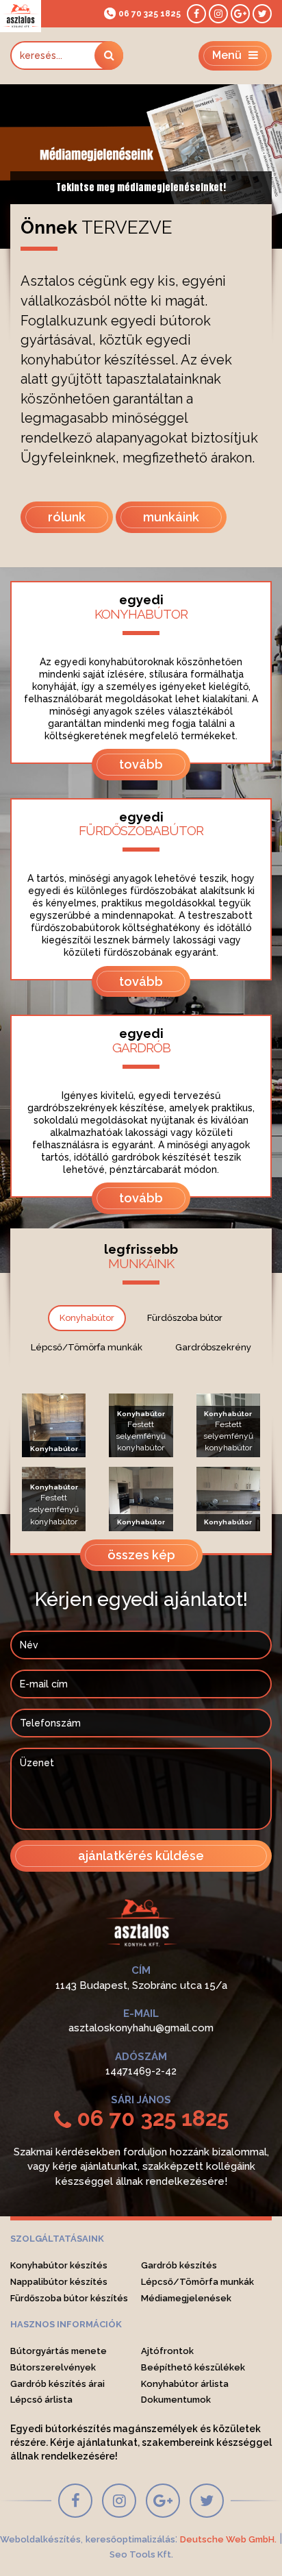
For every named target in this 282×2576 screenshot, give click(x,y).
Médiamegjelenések (186, 2298)
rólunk (67, 517)
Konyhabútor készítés (59, 2265)
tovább (141, 764)
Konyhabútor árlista (185, 2384)
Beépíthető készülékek (193, 2367)
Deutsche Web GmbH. (228, 2539)
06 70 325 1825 (150, 14)
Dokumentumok (176, 2400)
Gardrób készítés (179, 2265)
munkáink (171, 517)
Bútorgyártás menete (59, 2351)
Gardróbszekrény (213, 1347)
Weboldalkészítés (40, 2539)
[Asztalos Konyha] (21, 16)
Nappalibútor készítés (59, 2282)
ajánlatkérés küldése (141, 1856)
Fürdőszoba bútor (185, 1318)
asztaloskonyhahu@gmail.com (141, 2028)
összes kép (141, 1555)
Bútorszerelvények (53, 2367)
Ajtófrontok (167, 2351)
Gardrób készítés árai (57, 2384)
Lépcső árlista (41, 2400)
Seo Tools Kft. (141, 2554)
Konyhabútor (87, 1318)
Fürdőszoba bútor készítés (69, 2298)
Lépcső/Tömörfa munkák (87, 1347)
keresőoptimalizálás (130, 2539)
